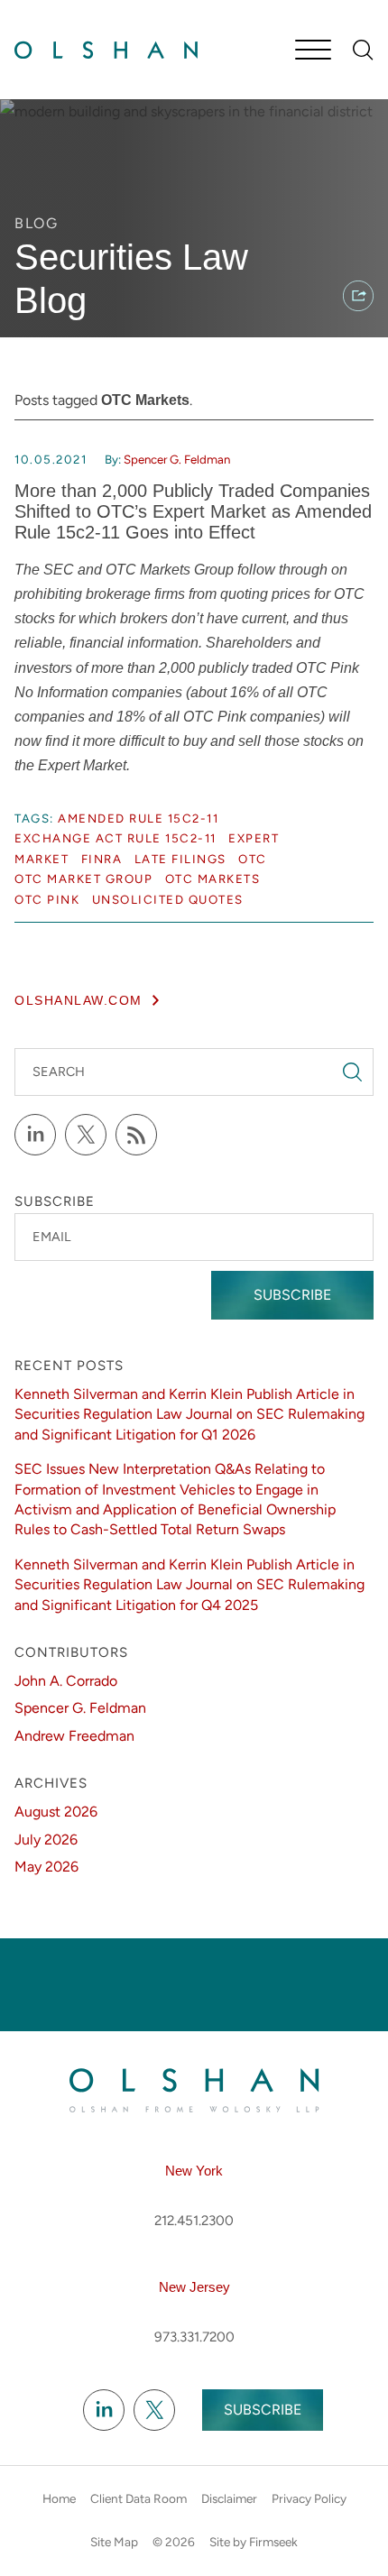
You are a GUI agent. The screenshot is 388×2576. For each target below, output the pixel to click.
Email (51, 1237)
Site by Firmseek (254, 2542)
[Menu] (313, 51)
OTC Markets (213, 879)
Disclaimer (229, 2498)
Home (59, 2498)
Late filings (180, 859)
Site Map (114, 2542)
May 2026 (46, 1867)
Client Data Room (139, 2498)
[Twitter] (86, 1135)
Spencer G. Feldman (177, 459)
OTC (253, 859)
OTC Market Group (83, 879)
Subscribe (292, 1295)
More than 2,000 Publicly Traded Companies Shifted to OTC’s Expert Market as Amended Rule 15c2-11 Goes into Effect (193, 511)
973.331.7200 (194, 2337)
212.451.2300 (194, 2221)
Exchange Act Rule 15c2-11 (115, 838)
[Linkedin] (104, 2411)
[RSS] (136, 1135)
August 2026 (56, 1812)
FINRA (102, 859)
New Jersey (194, 2287)
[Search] (363, 50)
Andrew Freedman (74, 1736)
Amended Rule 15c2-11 (138, 818)
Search (59, 1072)
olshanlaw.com (79, 1001)
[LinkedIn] (35, 1135)
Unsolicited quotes (168, 899)
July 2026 (46, 1840)
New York (194, 2171)
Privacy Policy (309, 2498)
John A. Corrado (66, 1681)
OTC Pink (47, 899)
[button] (358, 296)
